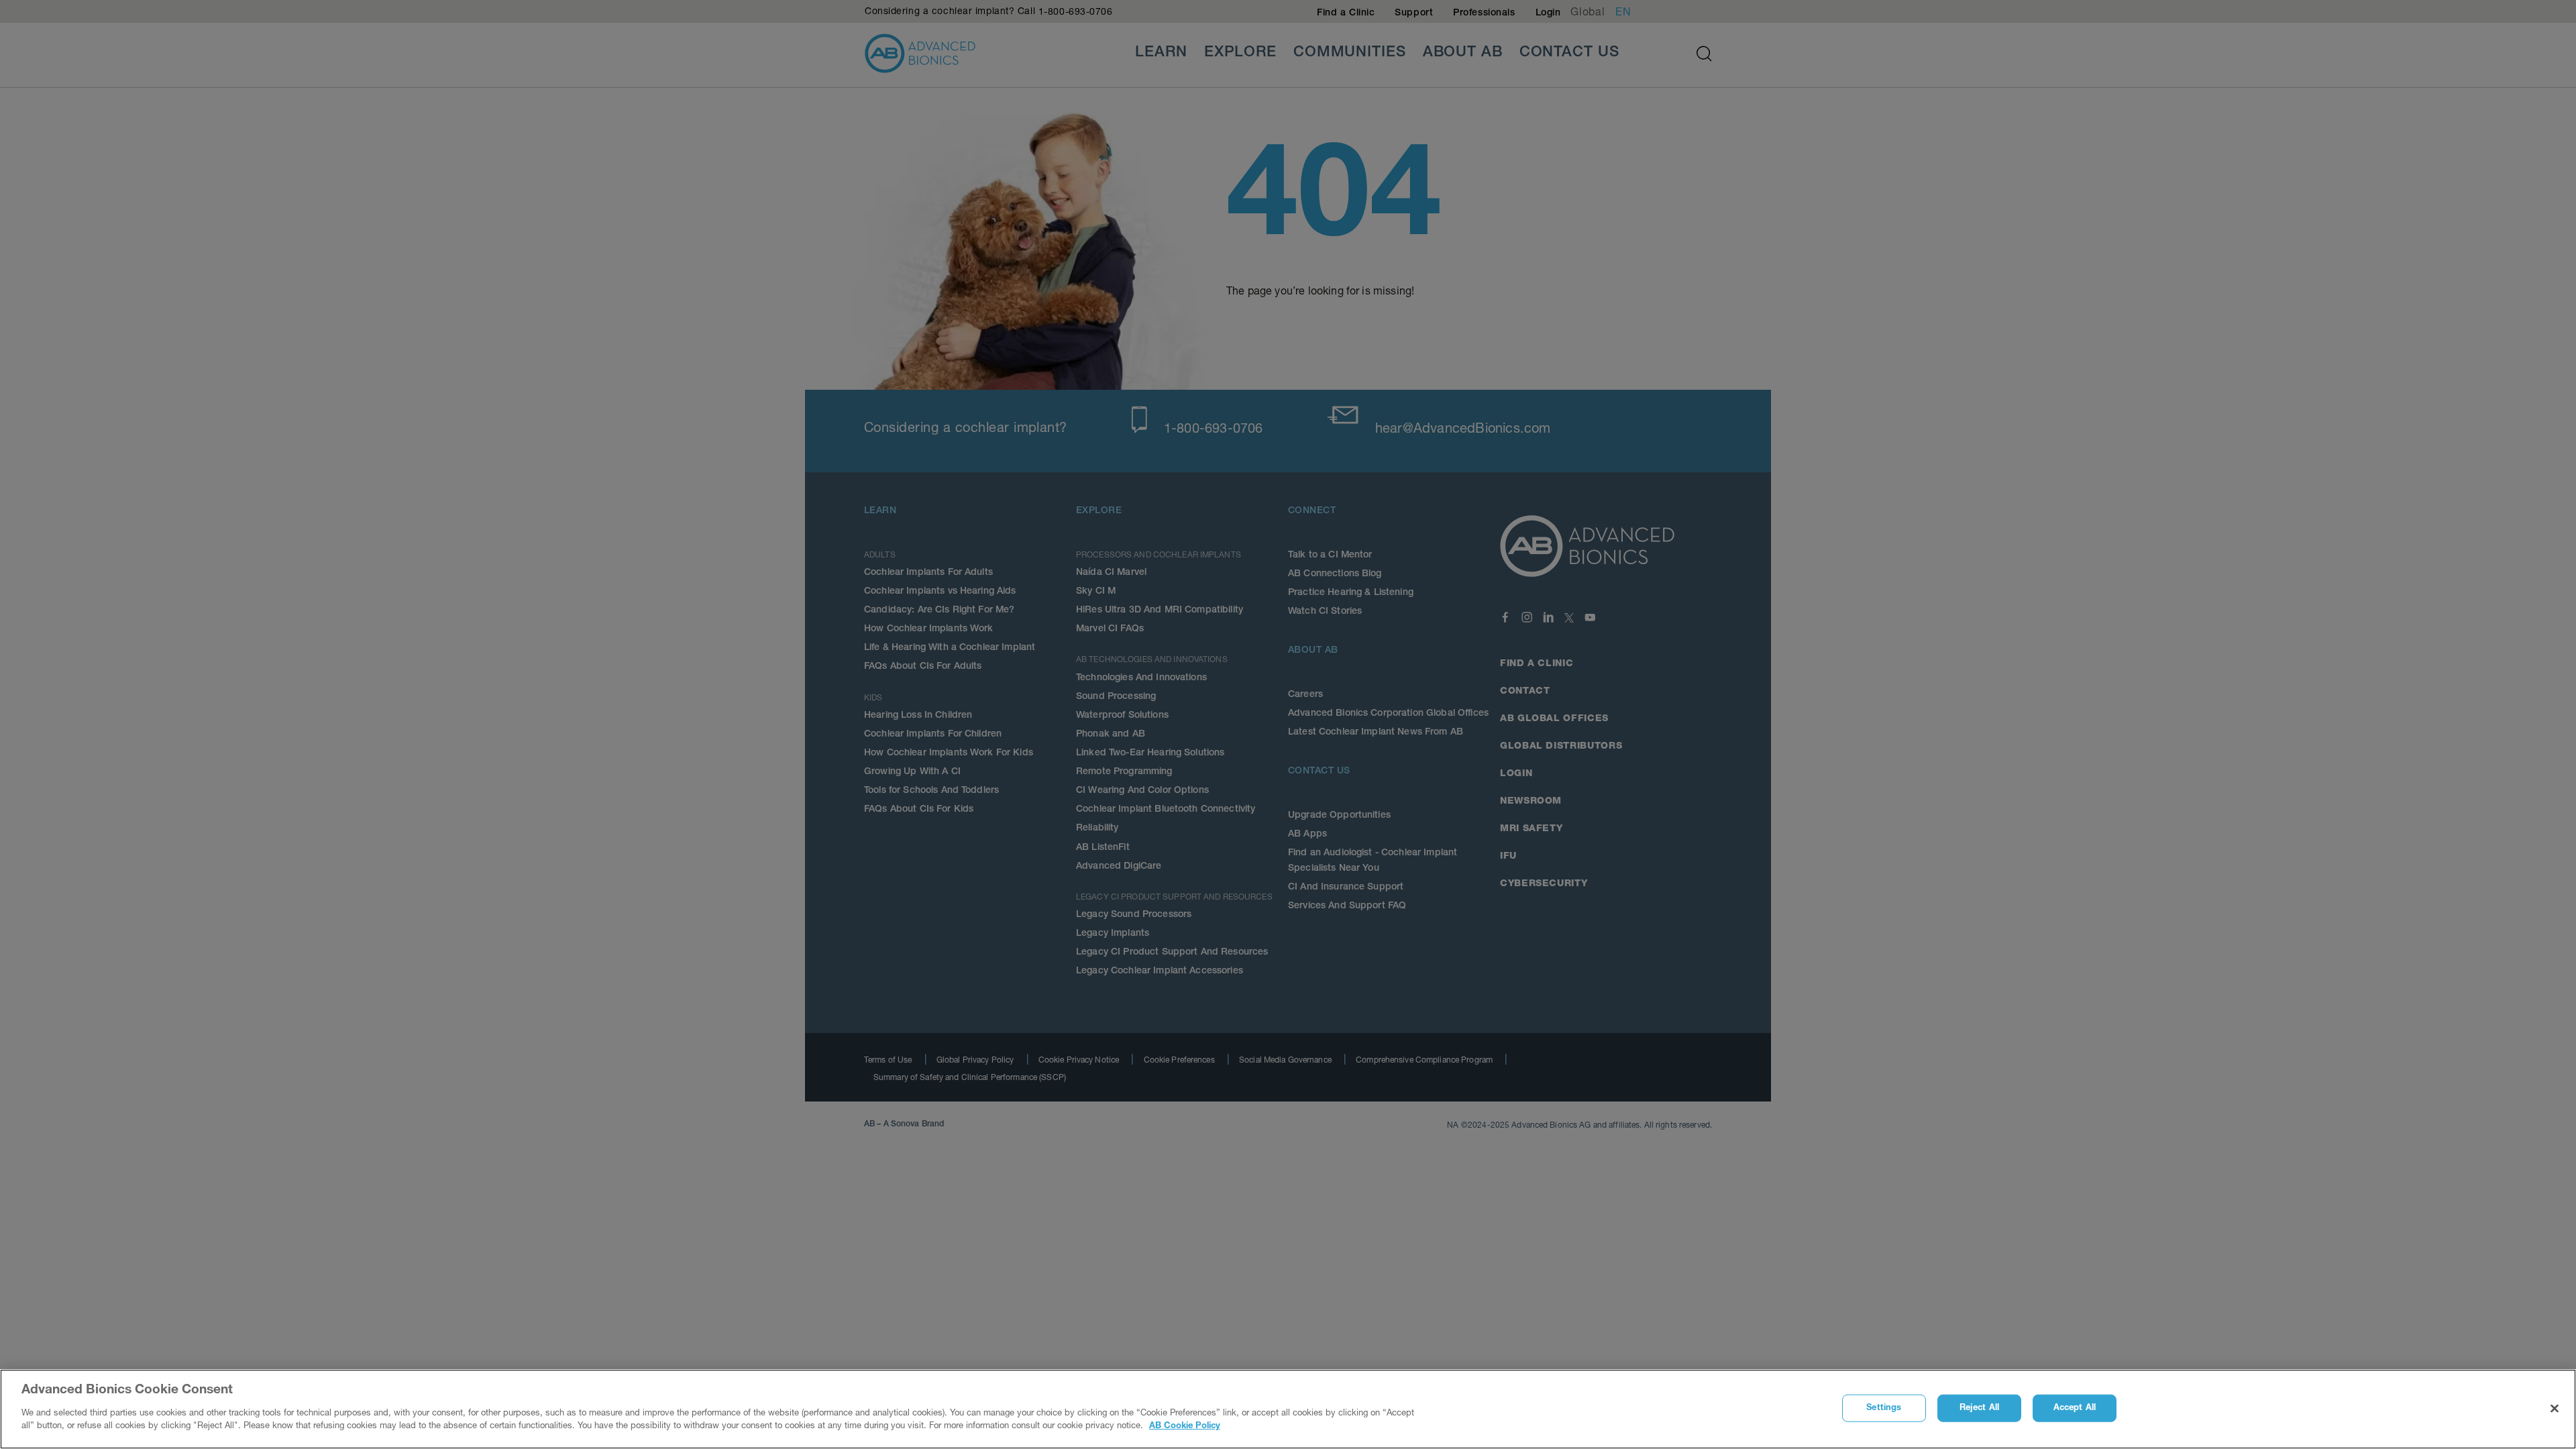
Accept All (2075, 1408)
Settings (1884, 1408)
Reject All (1979, 1408)
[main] (1288, 1409)
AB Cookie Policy (1185, 1427)
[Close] (2555, 1408)
